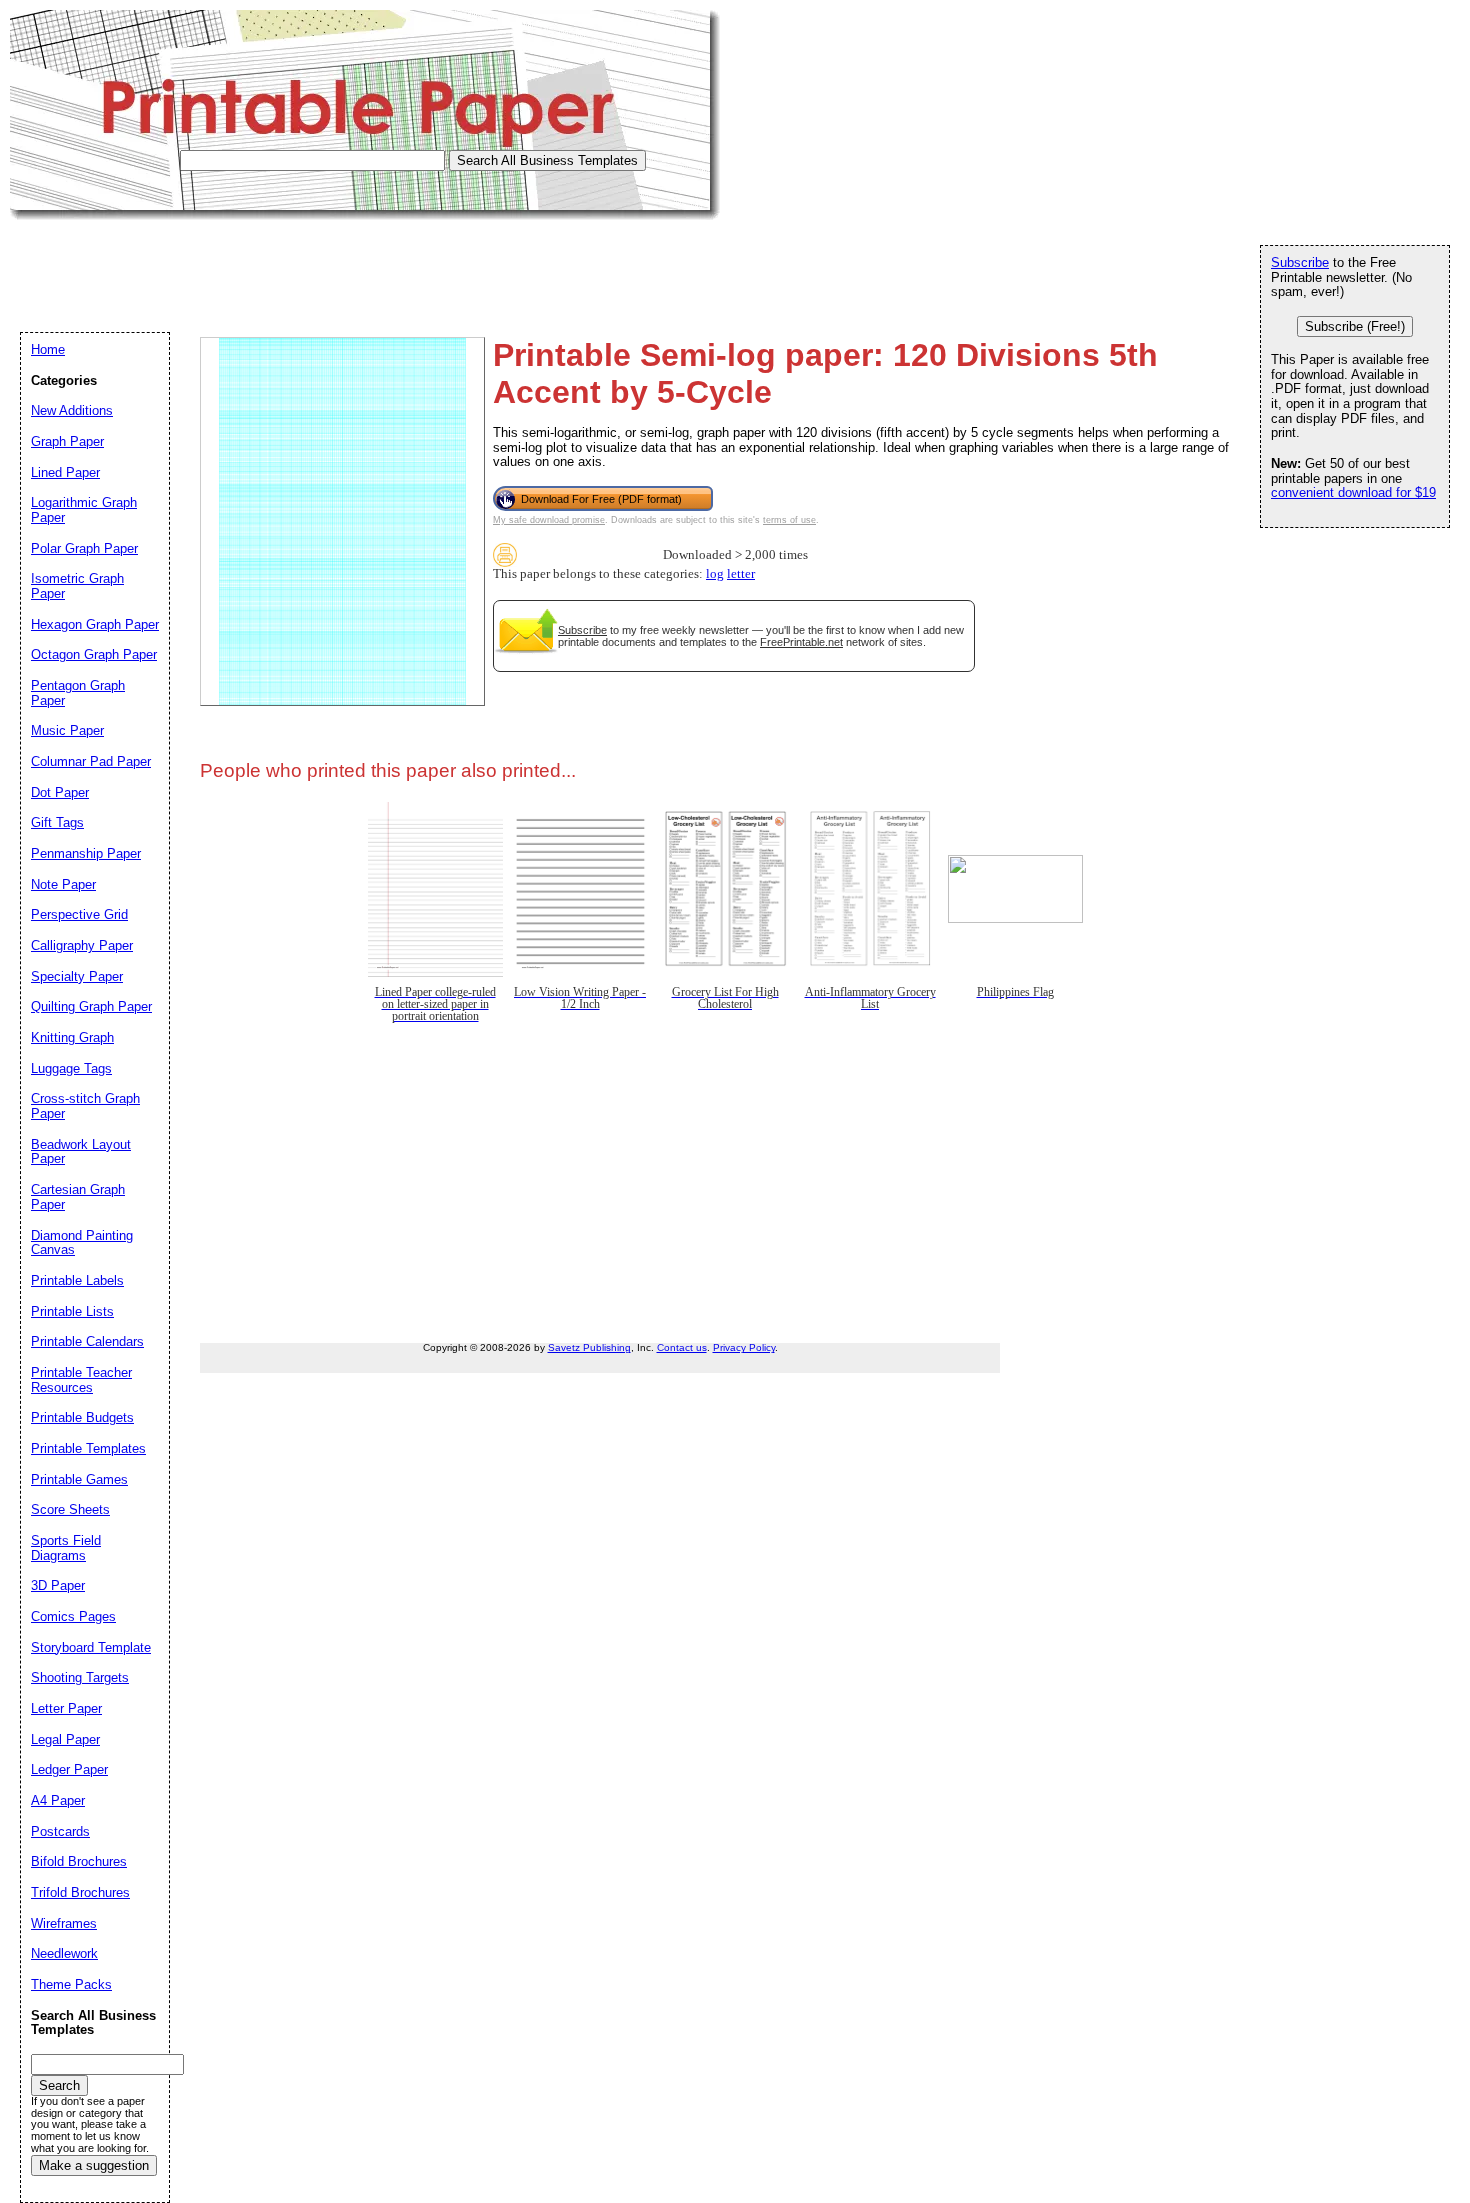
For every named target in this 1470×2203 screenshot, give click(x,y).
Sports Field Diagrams (66, 1548)
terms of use (789, 520)
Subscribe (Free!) (1355, 326)
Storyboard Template (91, 1647)
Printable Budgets (82, 1417)
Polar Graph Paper (84, 548)
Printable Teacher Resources (81, 1380)
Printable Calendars (87, 1341)
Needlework (64, 1953)
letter (741, 574)
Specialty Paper (77, 976)
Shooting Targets (80, 1677)
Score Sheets (70, 1509)
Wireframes (64, 1923)
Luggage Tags (71, 1068)
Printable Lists (72, 1311)
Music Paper (67, 730)
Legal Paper (65, 1739)
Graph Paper (67, 441)
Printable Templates (88, 1448)
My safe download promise (549, 520)
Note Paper (63, 884)
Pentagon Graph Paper (78, 693)
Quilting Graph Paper (91, 1006)
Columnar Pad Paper (91, 761)
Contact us (682, 1347)
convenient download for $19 (1353, 492)
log (715, 574)
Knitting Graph (72, 1037)
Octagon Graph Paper (94, 654)
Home (48, 349)
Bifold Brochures (79, 1861)
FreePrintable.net (801, 642)
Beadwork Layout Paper (81, 1152)
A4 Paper (58, 1800)
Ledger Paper (69, 1769)
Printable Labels (77, 1280)
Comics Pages (73, 1616)
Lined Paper (65, 472)
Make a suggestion (94, 2165)
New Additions (72, 410)
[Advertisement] (374, 265)
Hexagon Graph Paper (95, 624)
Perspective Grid (79, 914)
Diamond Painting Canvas (82, 1243)
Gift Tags (57, 822)
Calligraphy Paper (82, 945)
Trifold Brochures (80, 1892)
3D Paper (58, 1585)
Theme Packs (71, 1984)
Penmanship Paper (86, 853)
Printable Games (79, 1479)
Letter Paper (66, 1708)
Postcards (60, 1831)
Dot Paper (60, 792)
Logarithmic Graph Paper (84, 510)
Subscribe (582, 630)
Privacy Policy (744, 1347)
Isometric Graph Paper (77, 586)
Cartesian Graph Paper (78, 1197)
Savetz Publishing (589, 1347)
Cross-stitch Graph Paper (85, 1106)
